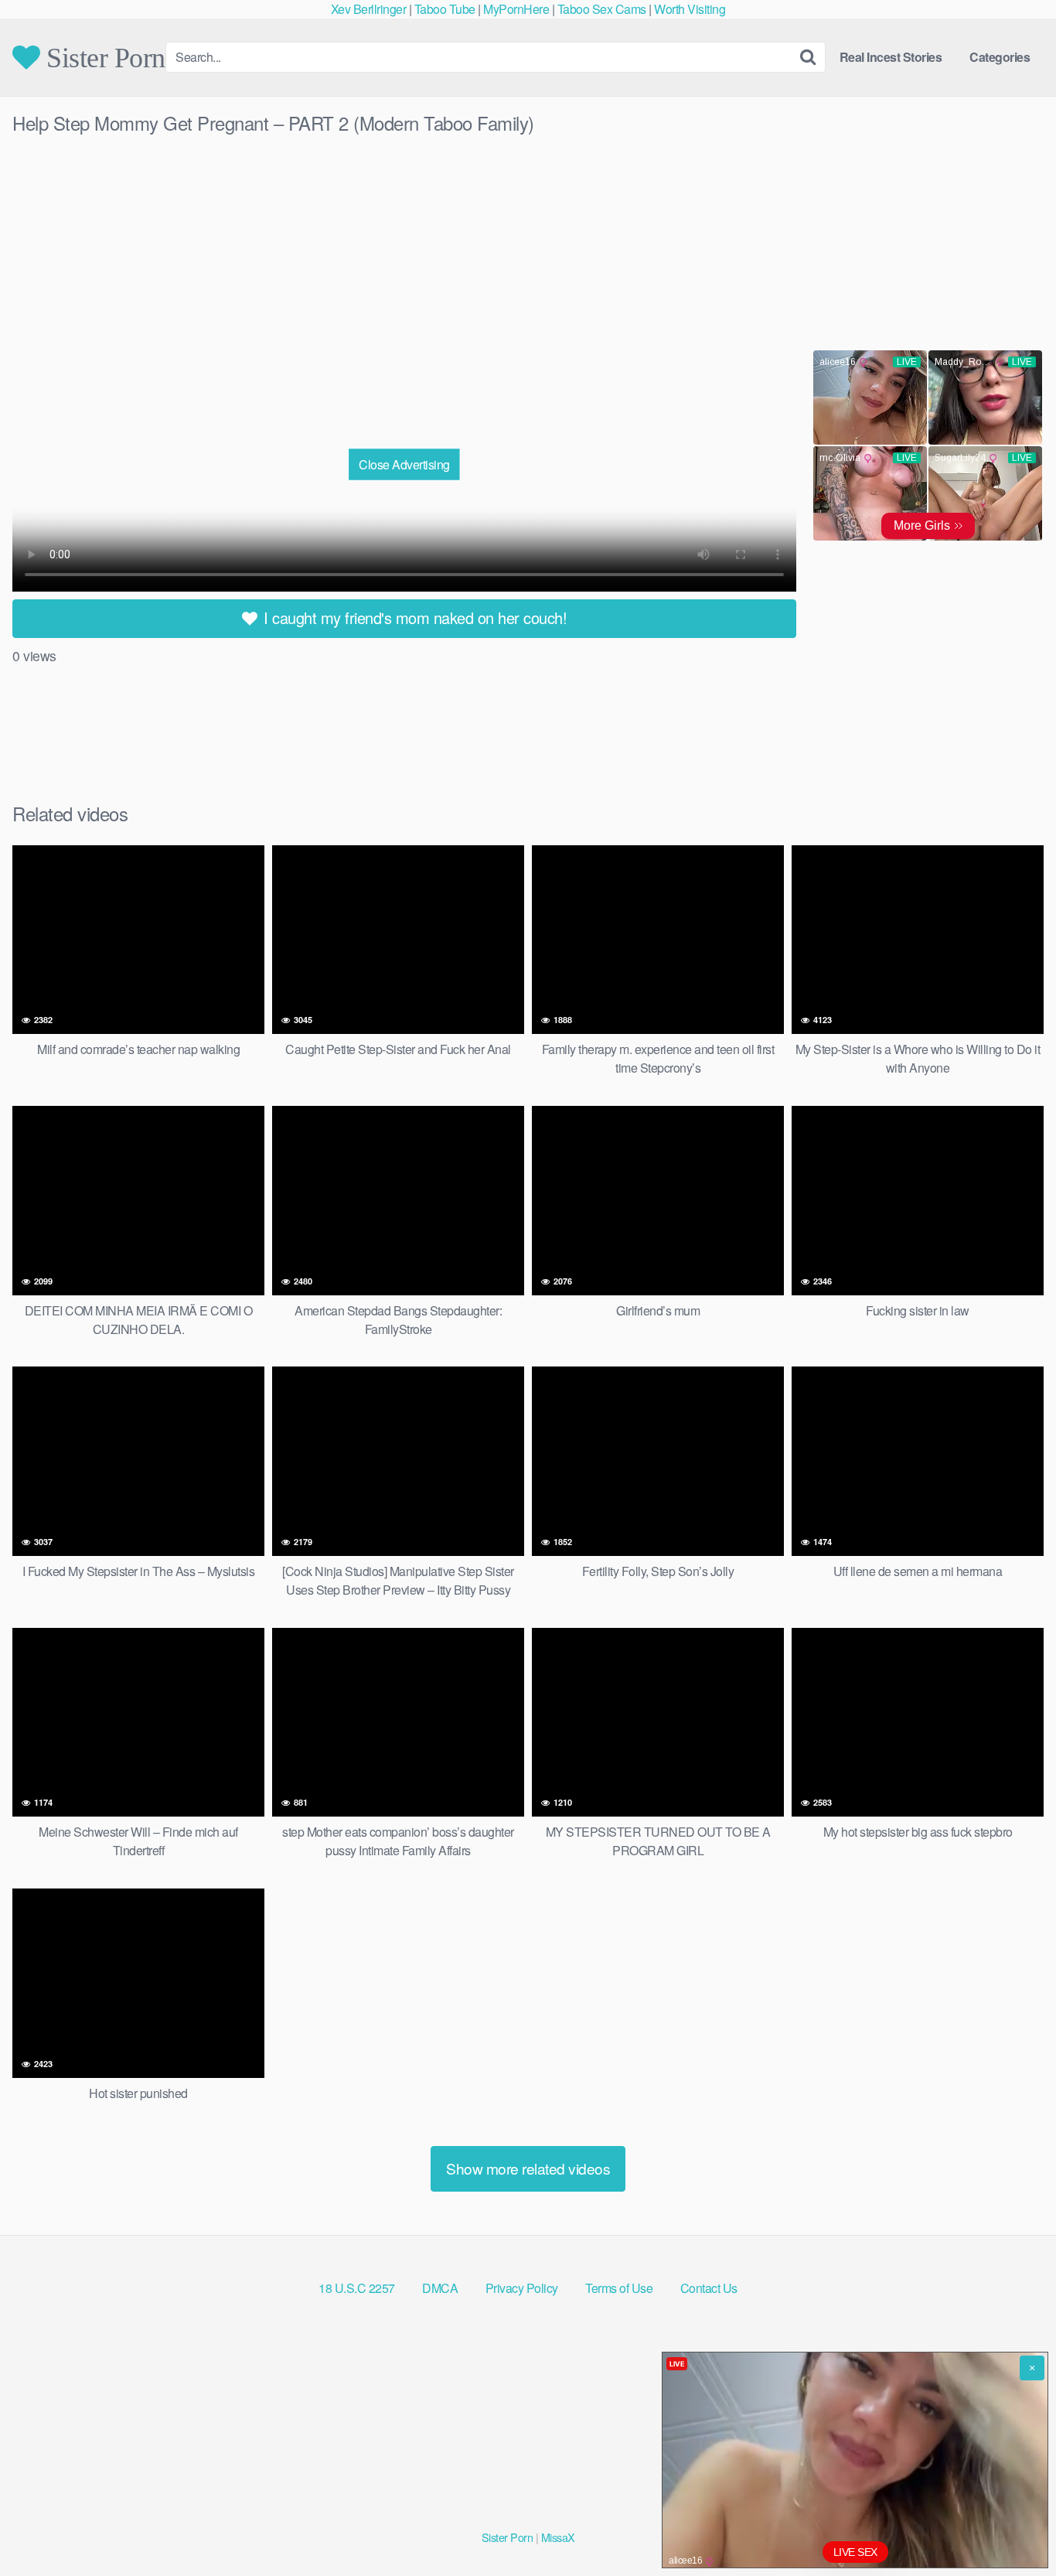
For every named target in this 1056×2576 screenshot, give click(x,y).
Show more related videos (528, 2168)
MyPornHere (516, 9)
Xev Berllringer (369, 9)
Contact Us (709, 2288)
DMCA (440, 2288)
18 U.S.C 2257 (357, 2288)
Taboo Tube (445, 9)
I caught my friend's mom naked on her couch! (414, 618)
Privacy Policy (522, 2288)
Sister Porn (103, 57)
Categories (1000, 57)
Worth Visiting (690, 9)
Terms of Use (619, 2288)
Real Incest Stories (891, 57)
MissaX (558, 2537)
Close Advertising (404, 464)
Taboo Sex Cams (602, 9)
